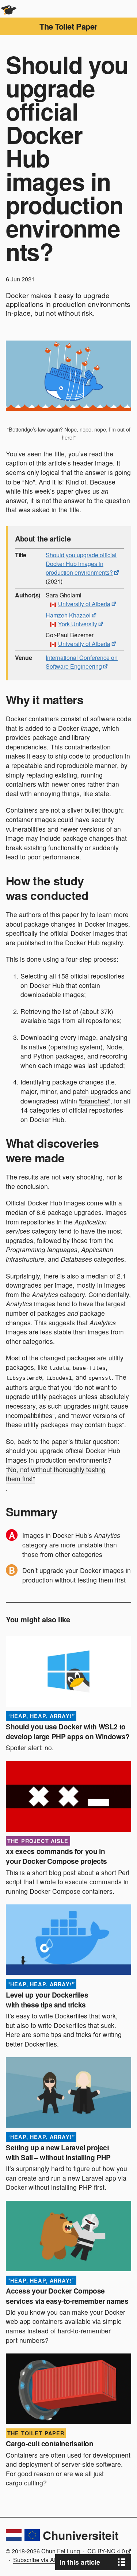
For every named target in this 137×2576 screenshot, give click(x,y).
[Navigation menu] (128, 9)
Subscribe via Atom (38, 2560)
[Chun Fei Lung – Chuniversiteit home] (9, 9)
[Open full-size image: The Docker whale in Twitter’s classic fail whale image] (68, 376)
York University (78, 624)
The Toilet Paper (68, 26)
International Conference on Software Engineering (82, 662)
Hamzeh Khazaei (68, 615)
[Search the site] (111, 9)
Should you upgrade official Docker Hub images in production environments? (81, 564)
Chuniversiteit (81, 2535)
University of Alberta (84, 604)
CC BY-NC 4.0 (106, 2551)
